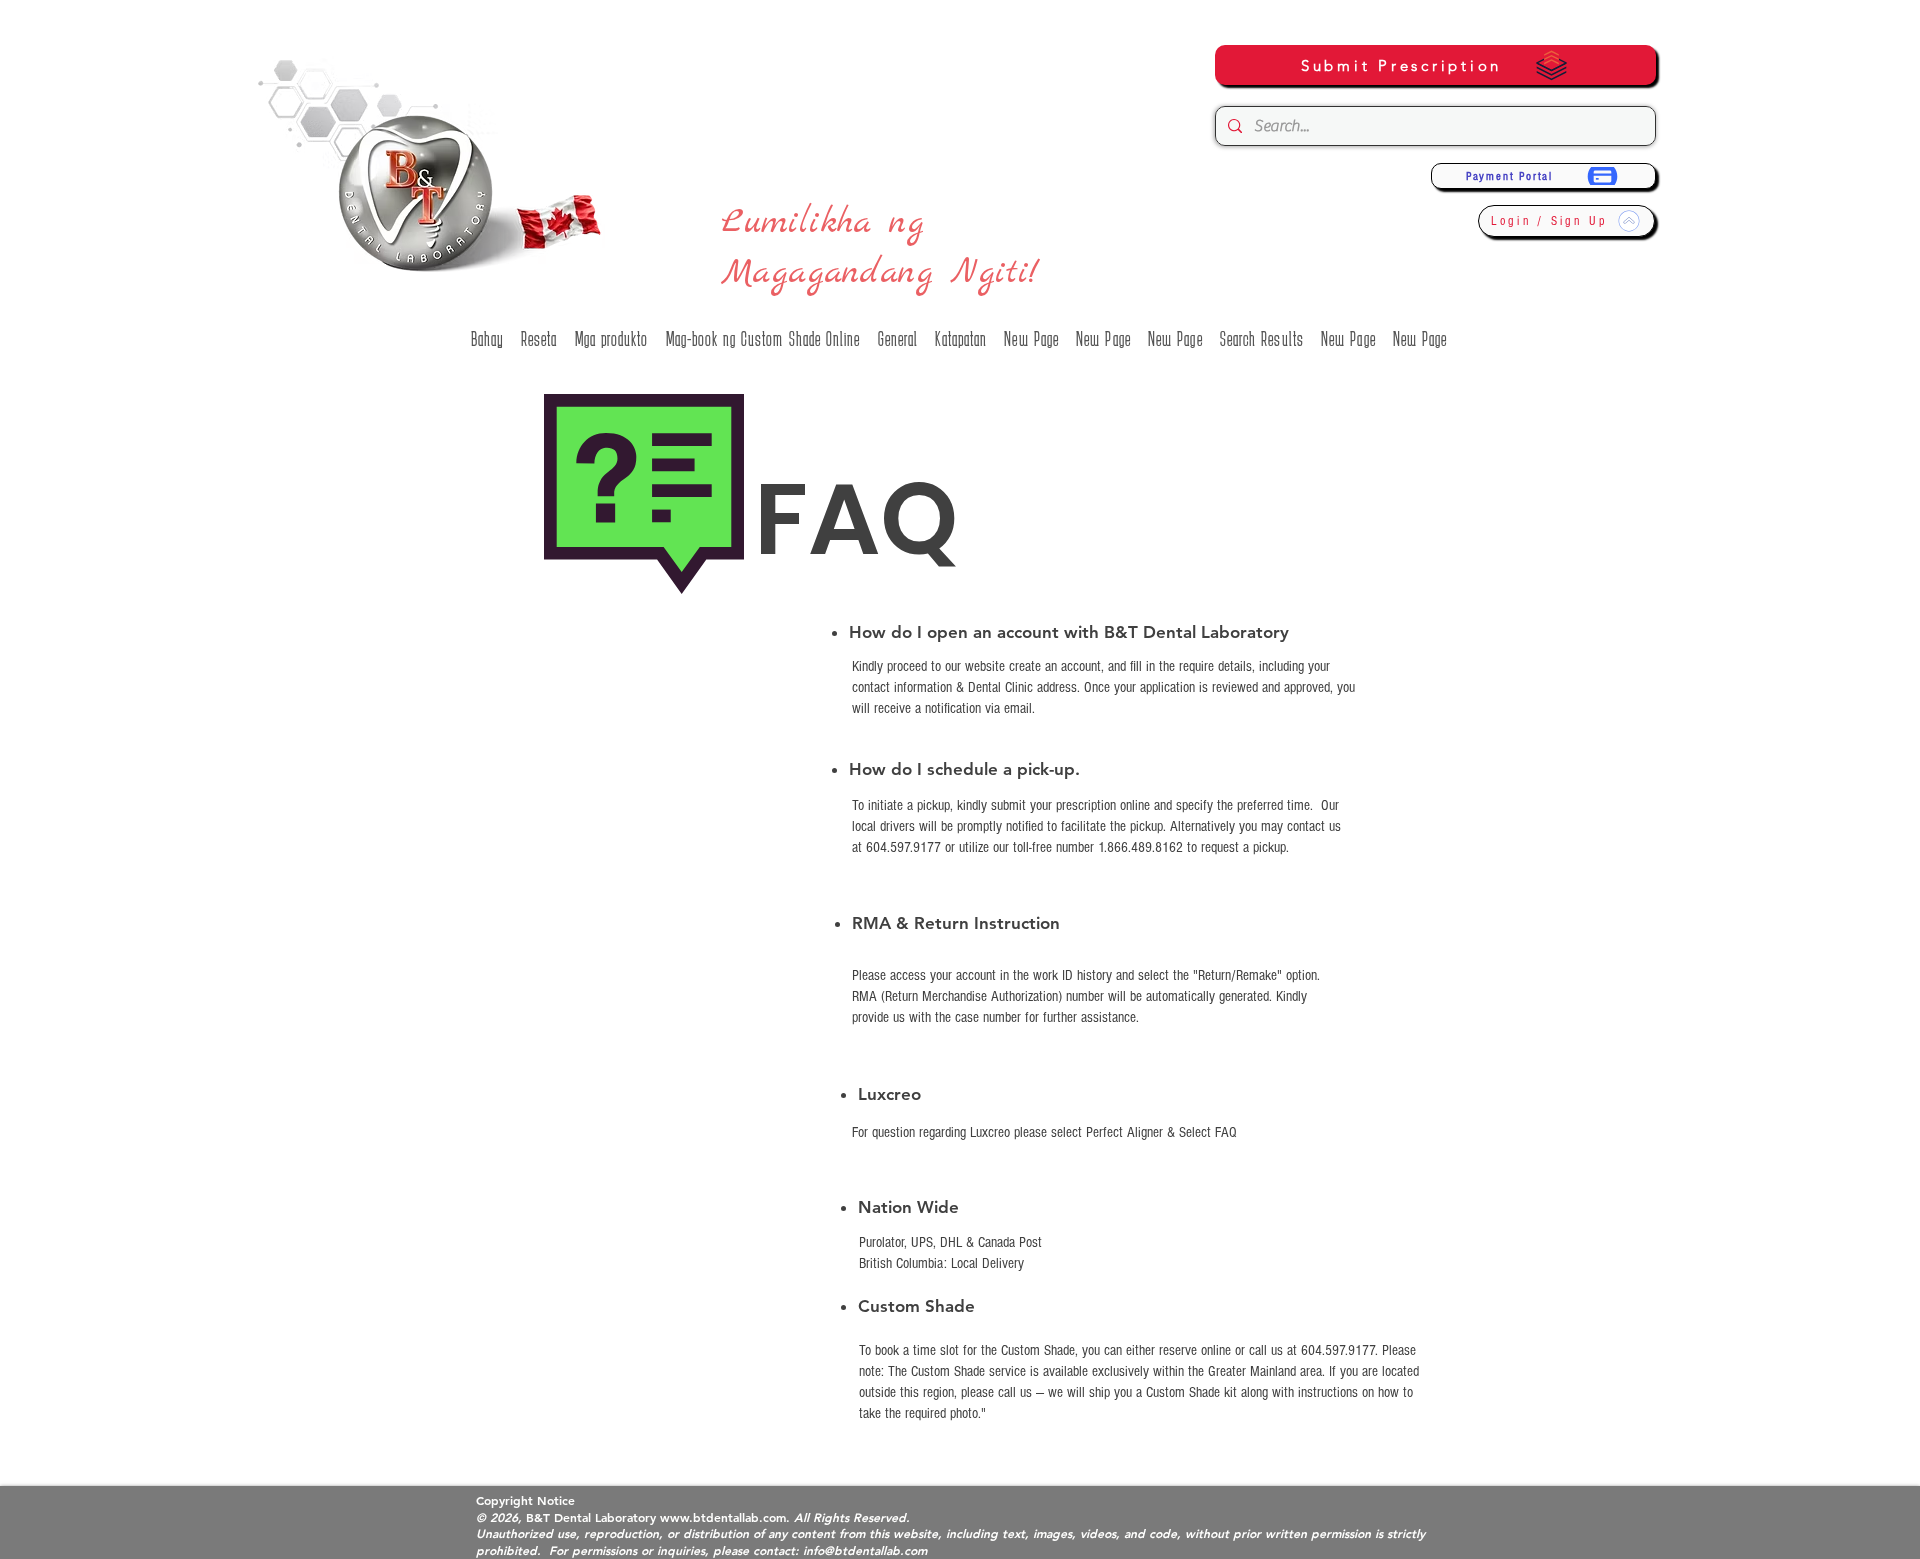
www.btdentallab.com (723, 1517)
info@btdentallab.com (865, 1550)
